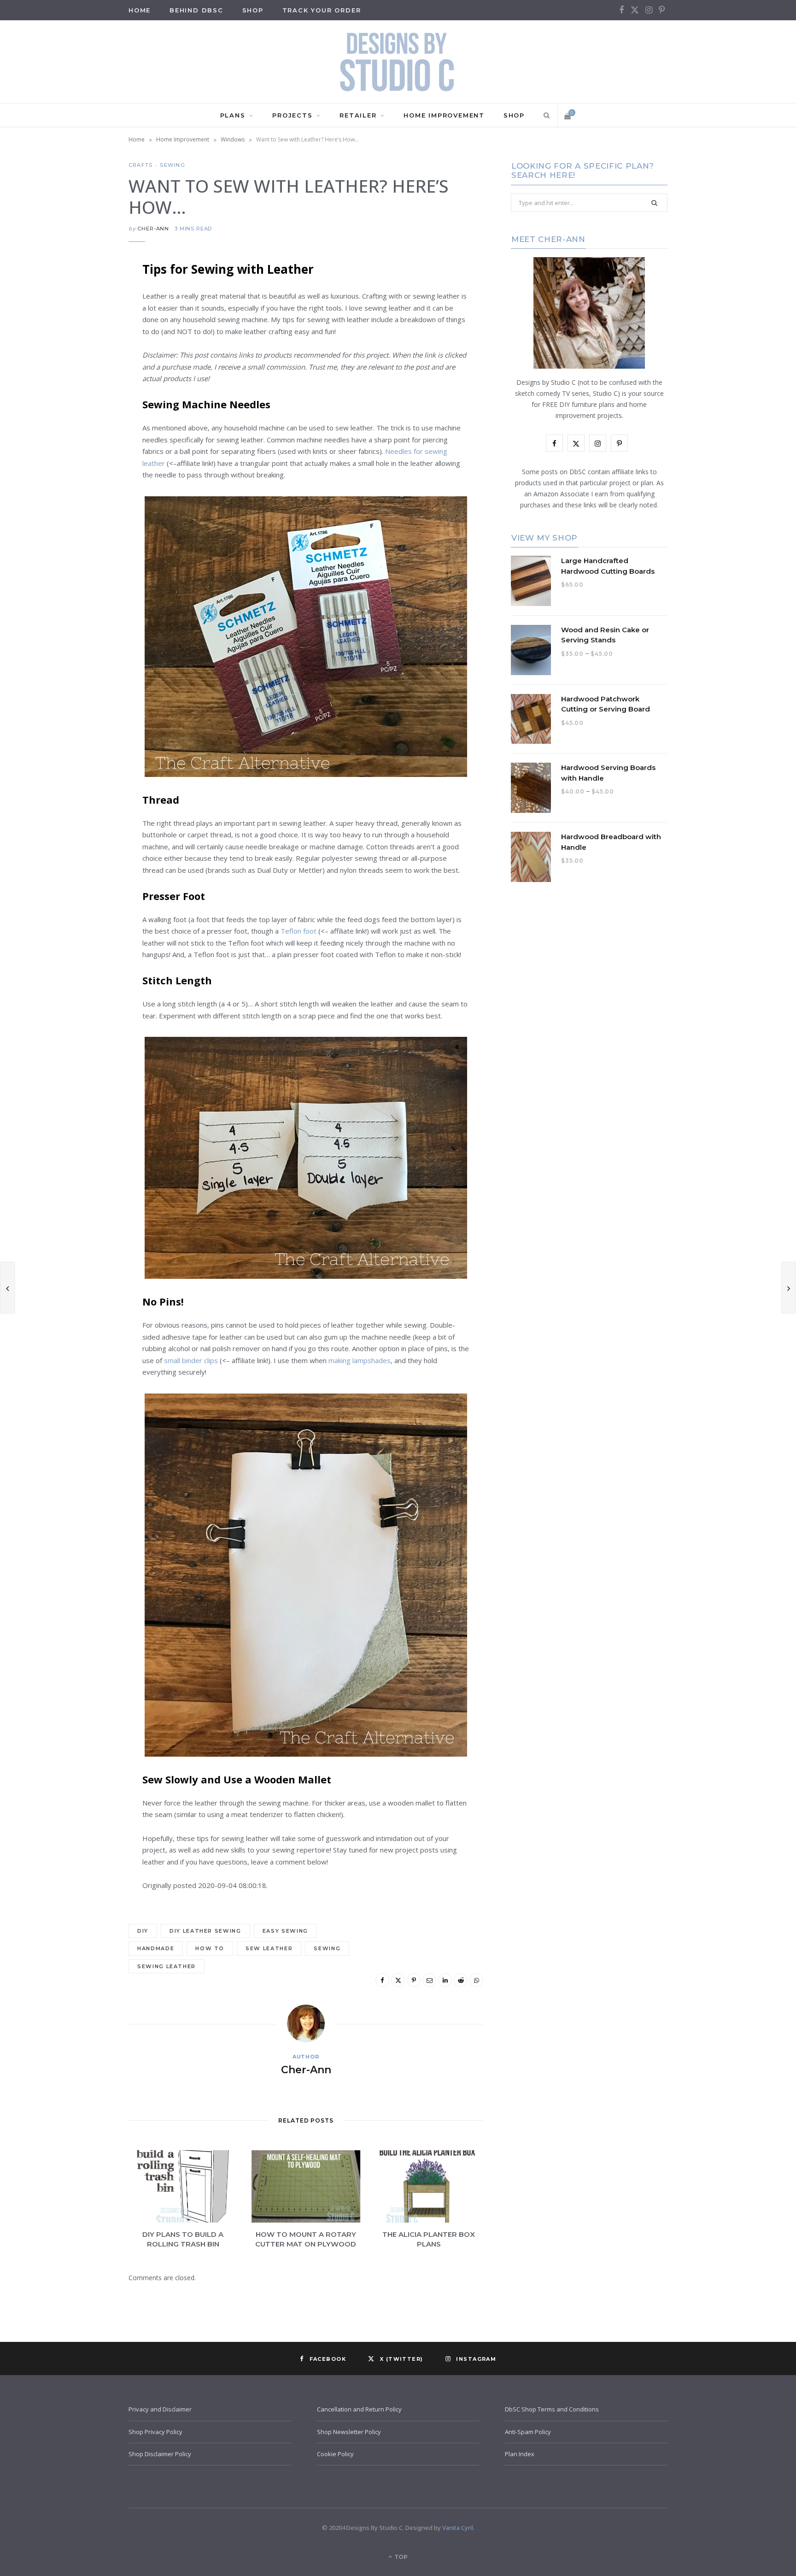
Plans (233, 115)
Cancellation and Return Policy (359, 2409)
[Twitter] (82, 318)
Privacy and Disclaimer (160, 2409)
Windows (233, 139)
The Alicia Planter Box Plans (429, 2239)
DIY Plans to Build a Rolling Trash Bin (183, 2239)
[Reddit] (82, 412)
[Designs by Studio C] (398, 62)
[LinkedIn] (82, 389)
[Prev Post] (7, 1288)
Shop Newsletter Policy (349, 2432)
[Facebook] (82, 295)
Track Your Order (322, 10)
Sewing (172, 165)
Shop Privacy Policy (155, 2432)
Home (137, 139)
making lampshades (360, 1360)
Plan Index (520, 2454)
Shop (253, 10)
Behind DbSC (196, 10)
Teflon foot (298, 931)
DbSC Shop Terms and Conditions (552, 2409)
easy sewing (285, 1931)
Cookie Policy (335, 2454)
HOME (140, 10)
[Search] (545, 115)
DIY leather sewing (205, 1931)
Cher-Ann (153, 229)
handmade (156, 1948)
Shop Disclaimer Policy (160, 2454)
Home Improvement (444, 115)
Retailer (358, 115)
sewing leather (167, 1966)
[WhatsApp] (82, 436)
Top (400, 2557)
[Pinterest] (82, 342)
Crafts (140, 165)
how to (210, 1948)
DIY (143, 1931)
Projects (292, 115)
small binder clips (192, 1360)
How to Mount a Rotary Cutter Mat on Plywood (306, 2239)
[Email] (82, 365)
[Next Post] (789, 1288)
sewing (327, 1948)
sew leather (269, 1948)
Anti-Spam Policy (528, 2432)
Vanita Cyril (458, 2528)
